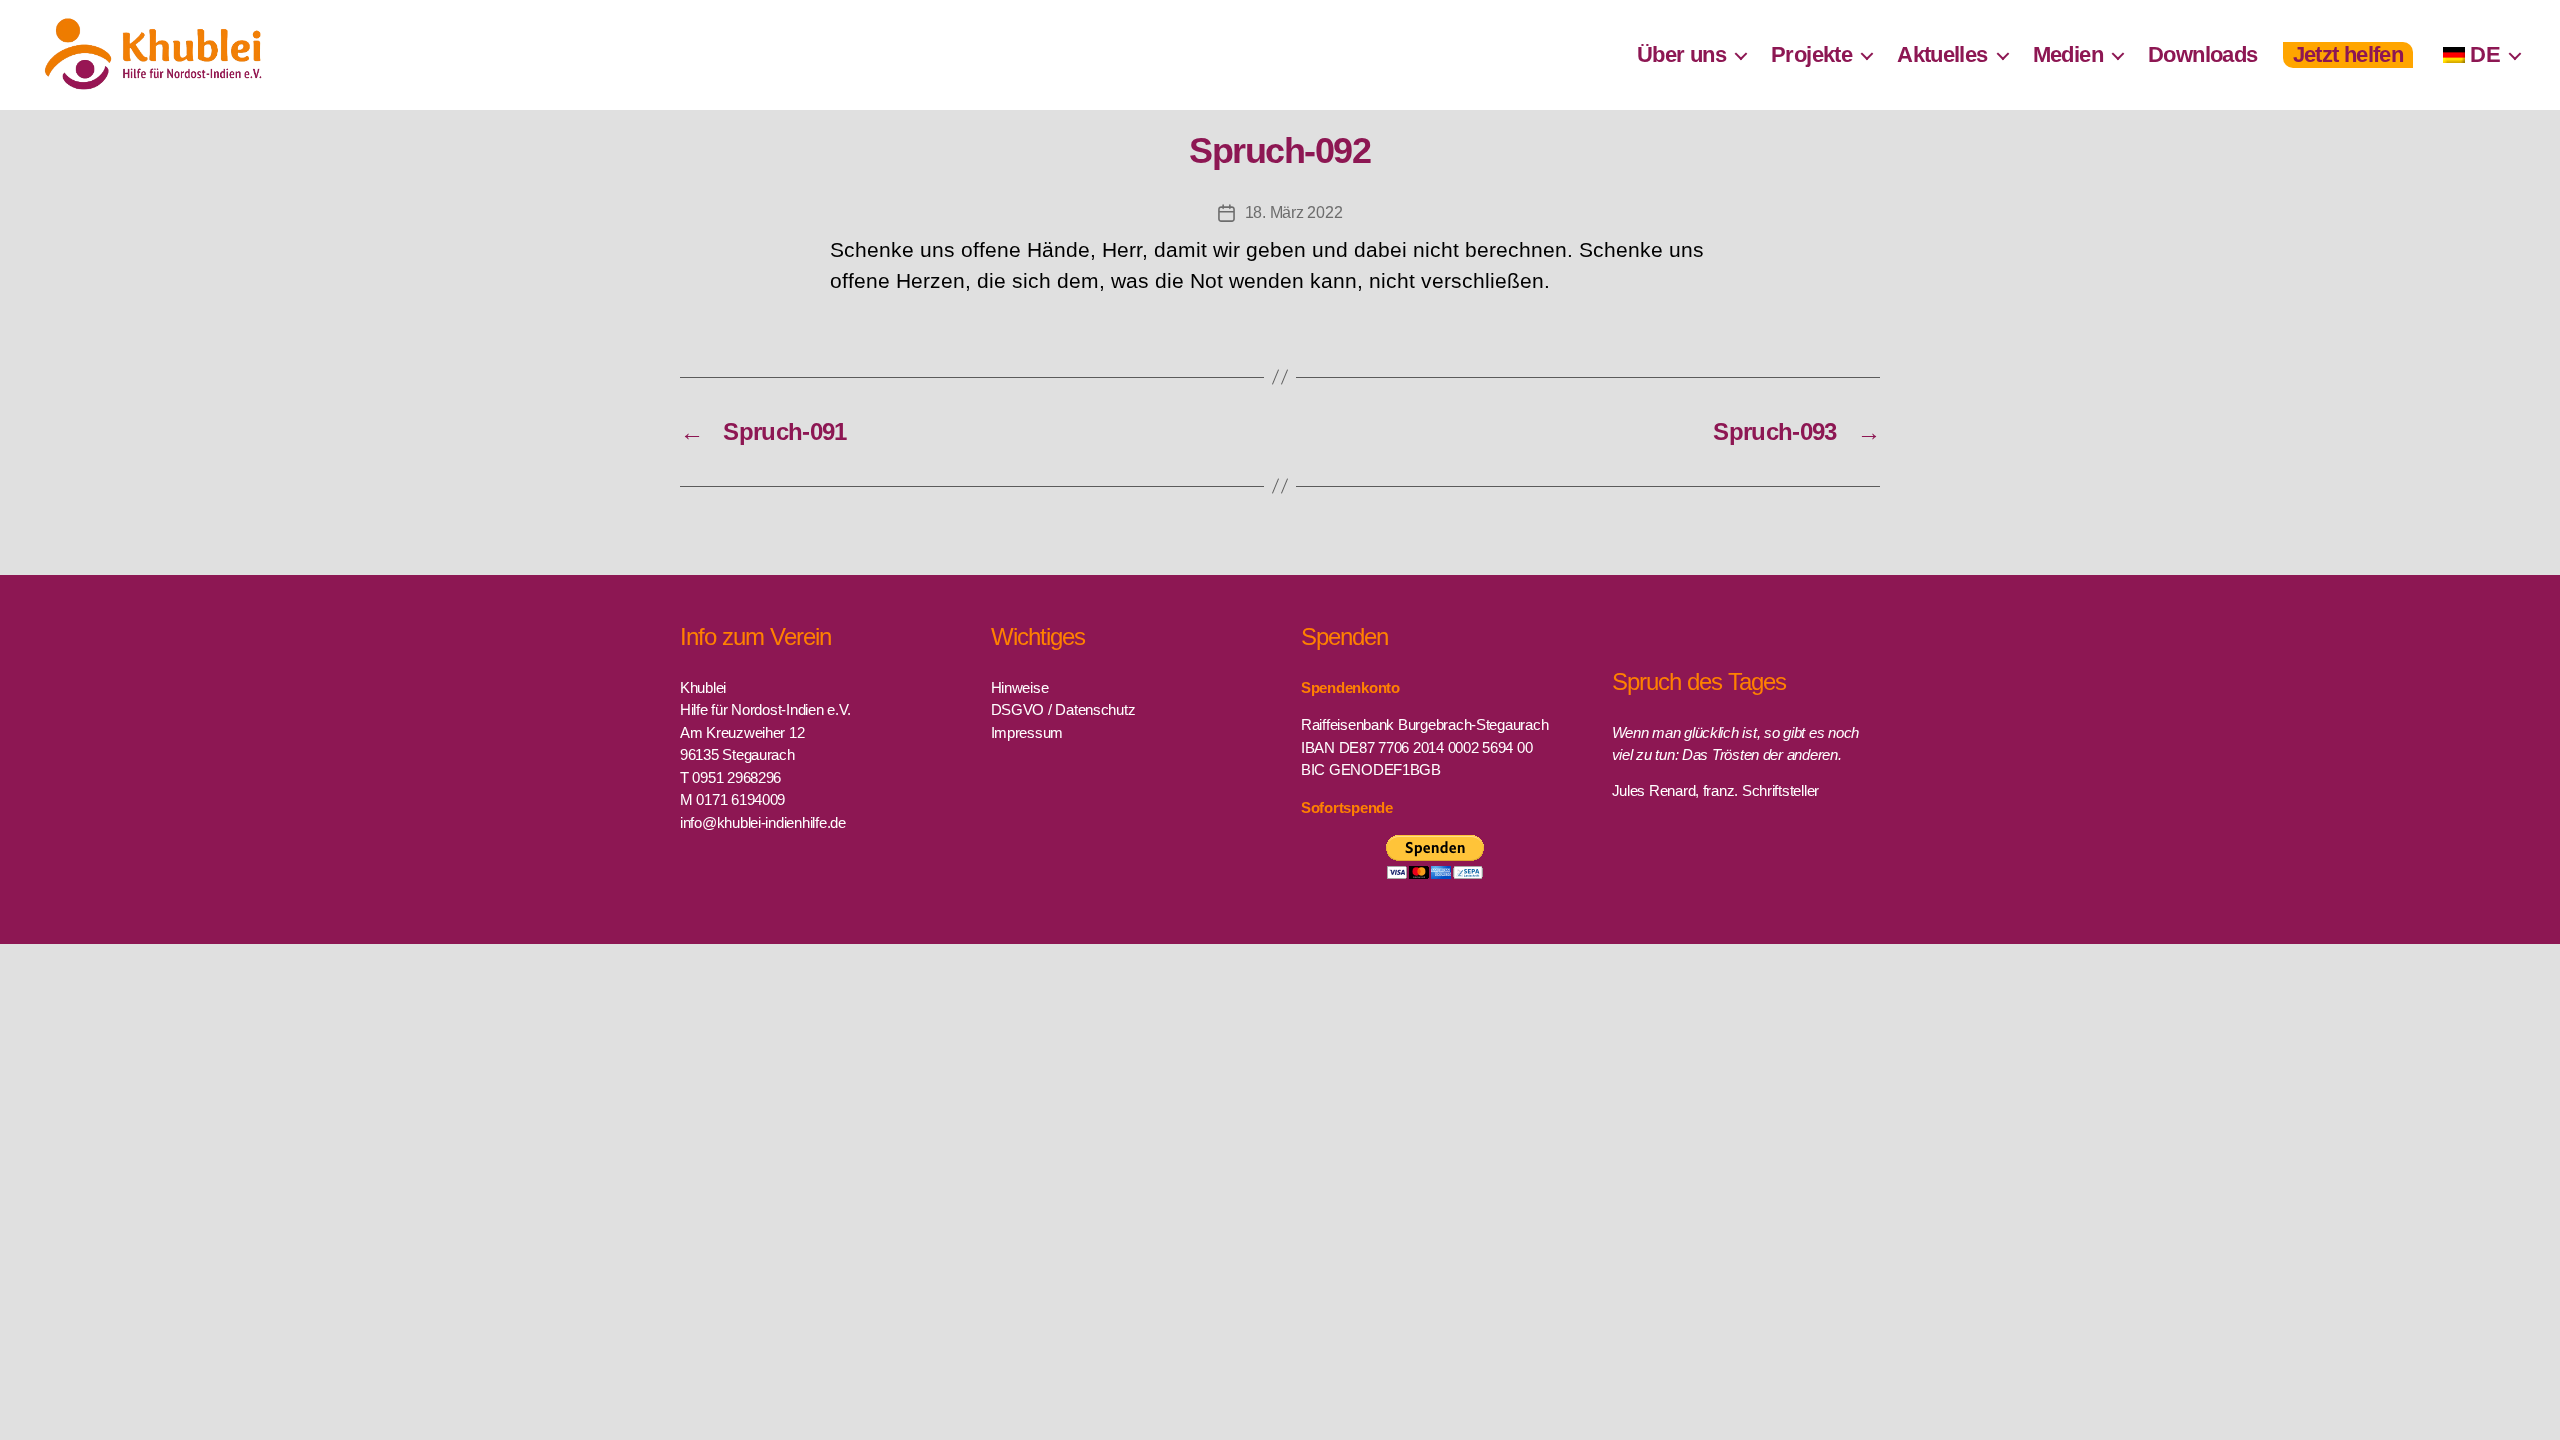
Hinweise (1020, 687)
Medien (2068, 54)
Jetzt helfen (2348, 54)
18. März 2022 (1294, 212)
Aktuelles (1942, 54)
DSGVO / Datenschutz (1063, 709)
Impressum (1027, 732)
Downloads (2203, 54)
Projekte (1811, 54)
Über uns (1681, 54)
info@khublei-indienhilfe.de (763, 822)
